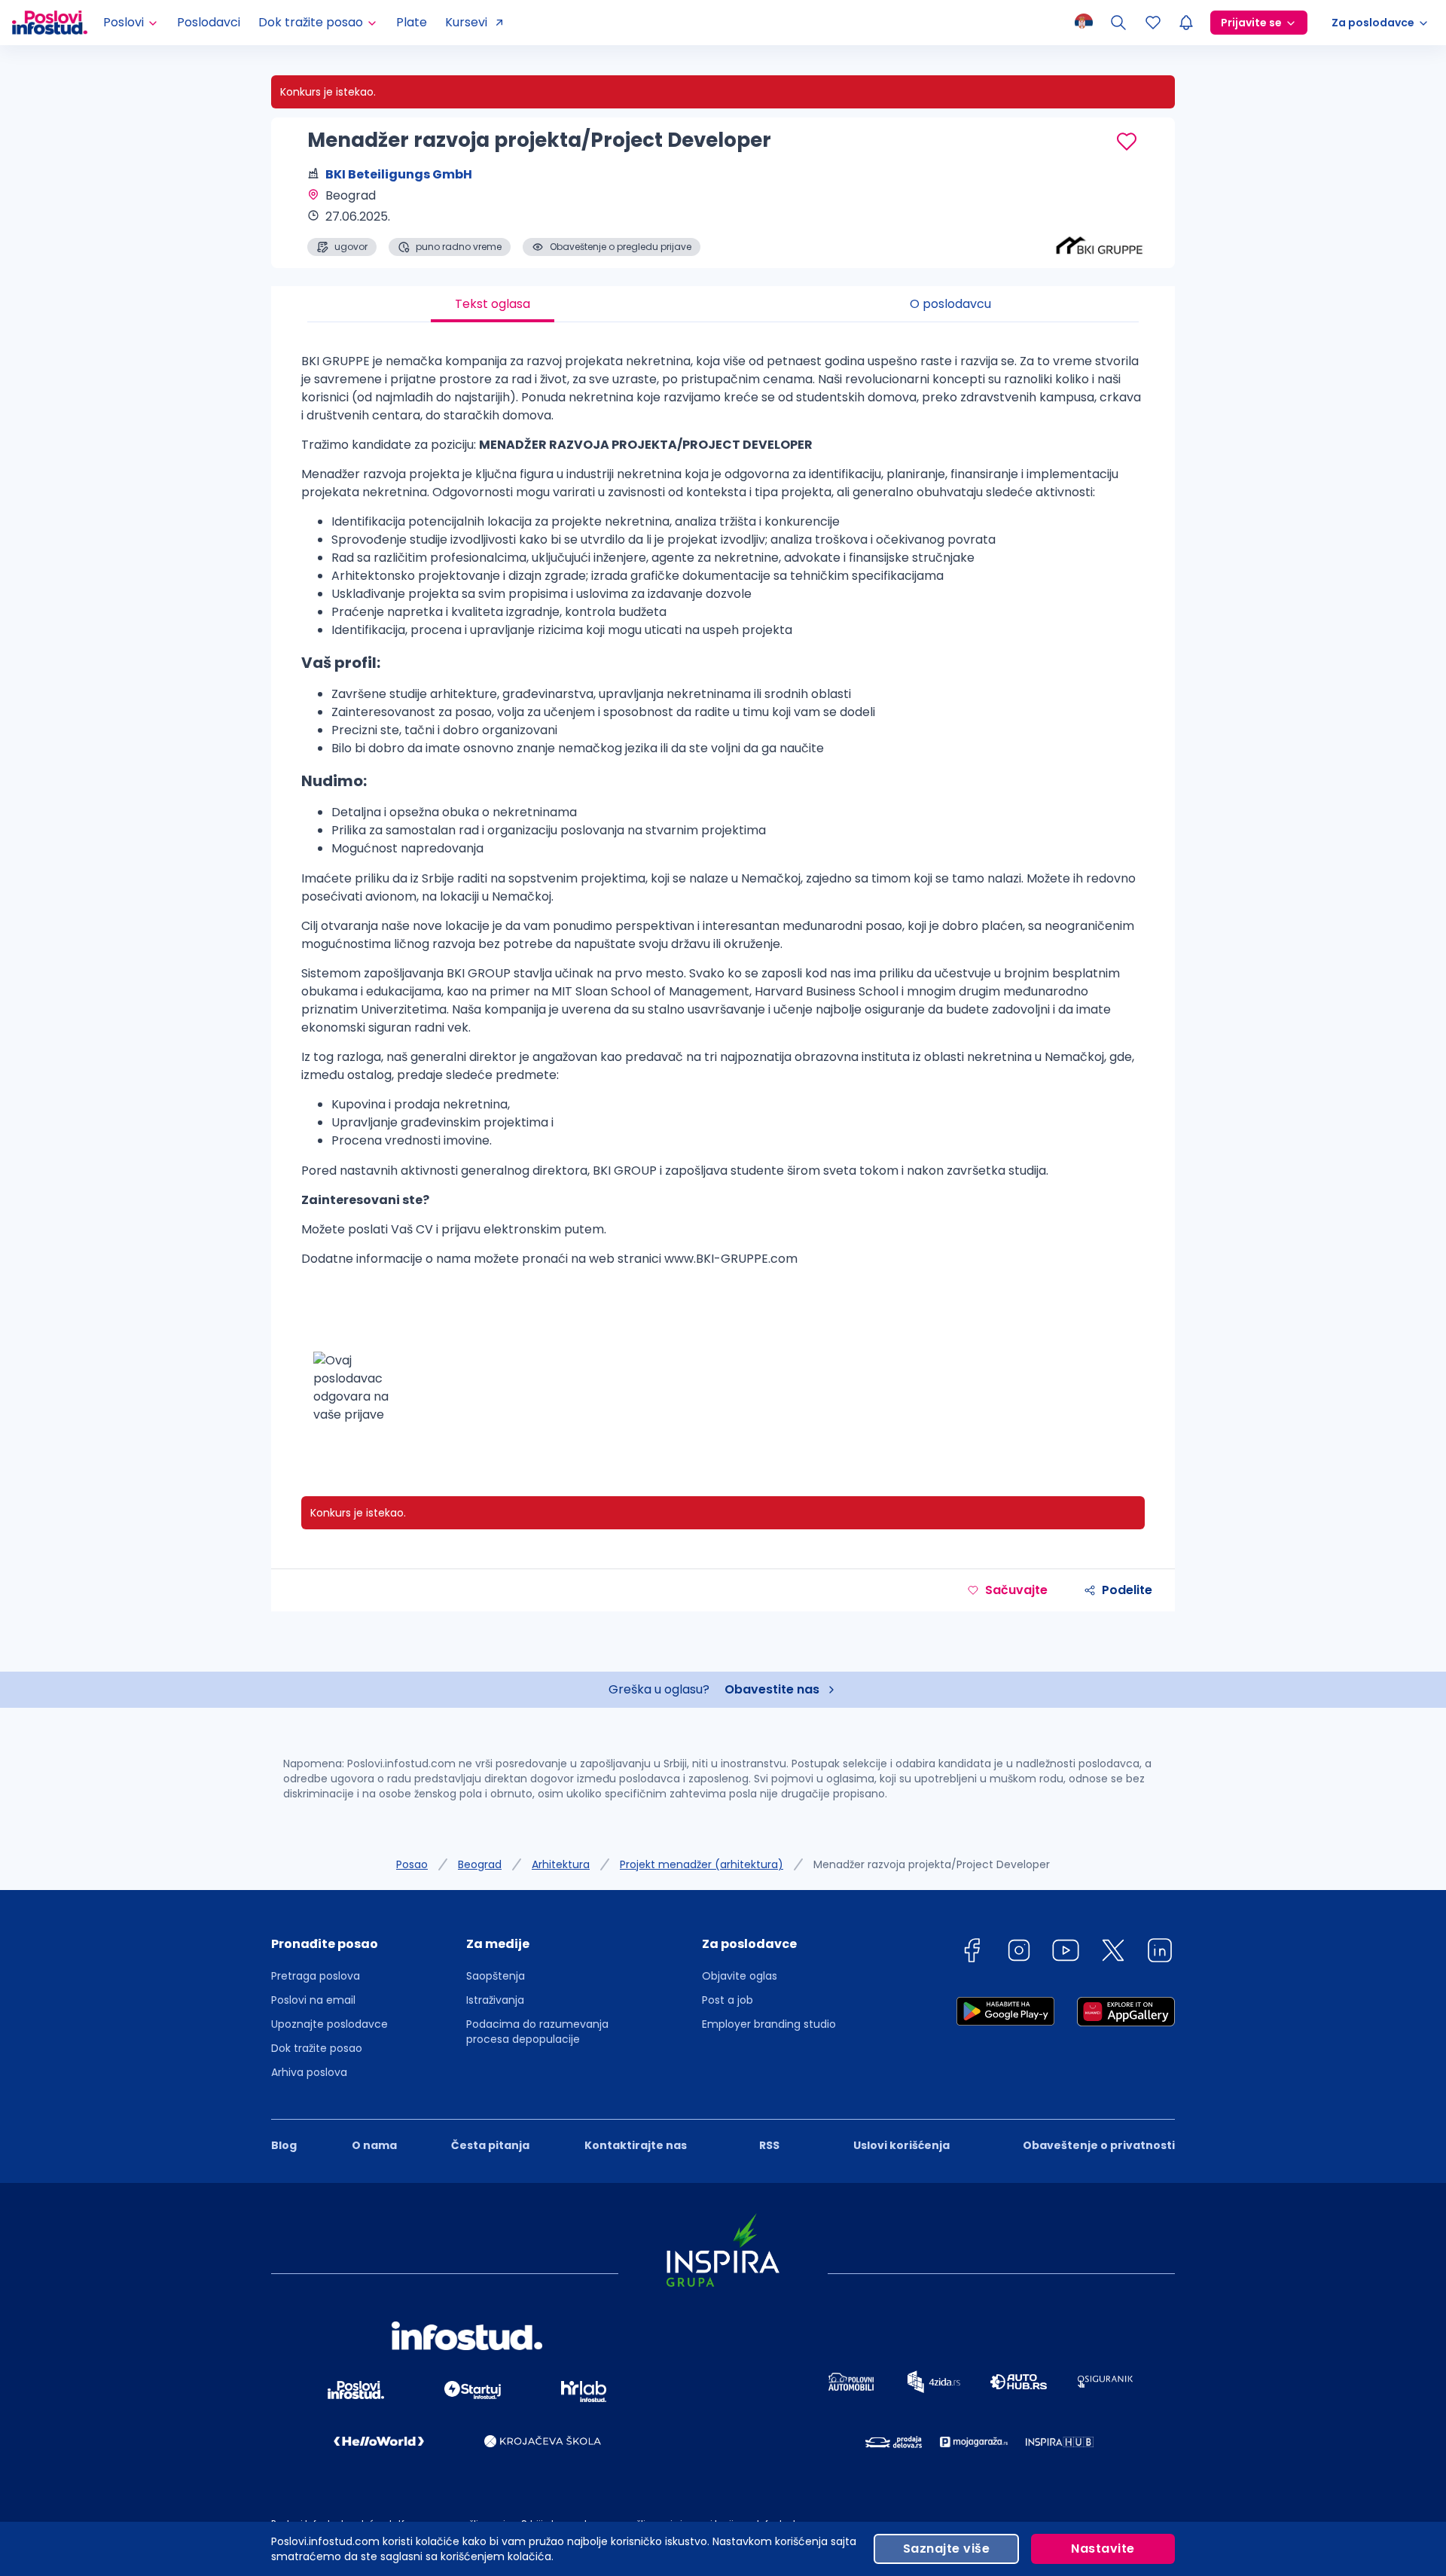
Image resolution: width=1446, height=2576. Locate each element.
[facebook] (972, 1953)
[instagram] (1019, 1953)
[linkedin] (1160, 1953)
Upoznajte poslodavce (329, 2024)
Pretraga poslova (316, 1976)
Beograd (480, 1864)
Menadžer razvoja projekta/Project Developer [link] (932, 1864)
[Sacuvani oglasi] (1153, 23)
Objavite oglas (740, 1976)
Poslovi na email (313, 2000)
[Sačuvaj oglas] (1127, 142)
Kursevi (466, 22)
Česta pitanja (490, 2145)
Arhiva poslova (309, 2072)
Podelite (1127, 1590)
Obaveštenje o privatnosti (1099, 2145)
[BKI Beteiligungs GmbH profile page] (1100, 218)
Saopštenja (496, 1976)
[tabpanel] (723, 894)
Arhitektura (561, 1864)
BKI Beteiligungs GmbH (399, 174)
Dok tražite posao (317, 2048)
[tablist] (723, 304)
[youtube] (1066, 1953)
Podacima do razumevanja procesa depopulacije (537, 2032)
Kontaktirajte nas (636, 2145)
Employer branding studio (769, 2024)
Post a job (728, 2000)
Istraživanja (495, 2000)
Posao (412, 1864)
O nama (374, 2145)
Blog (284, 2145)
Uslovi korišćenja (901, 2145)
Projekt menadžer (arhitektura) (702, 1864)
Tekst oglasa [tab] (493, 304)
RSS (769, 2145)
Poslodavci (209, 22)
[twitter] (1113, 1953)
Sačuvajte (1016, 1590)
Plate (412, 22)
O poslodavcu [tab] (950, 304)
